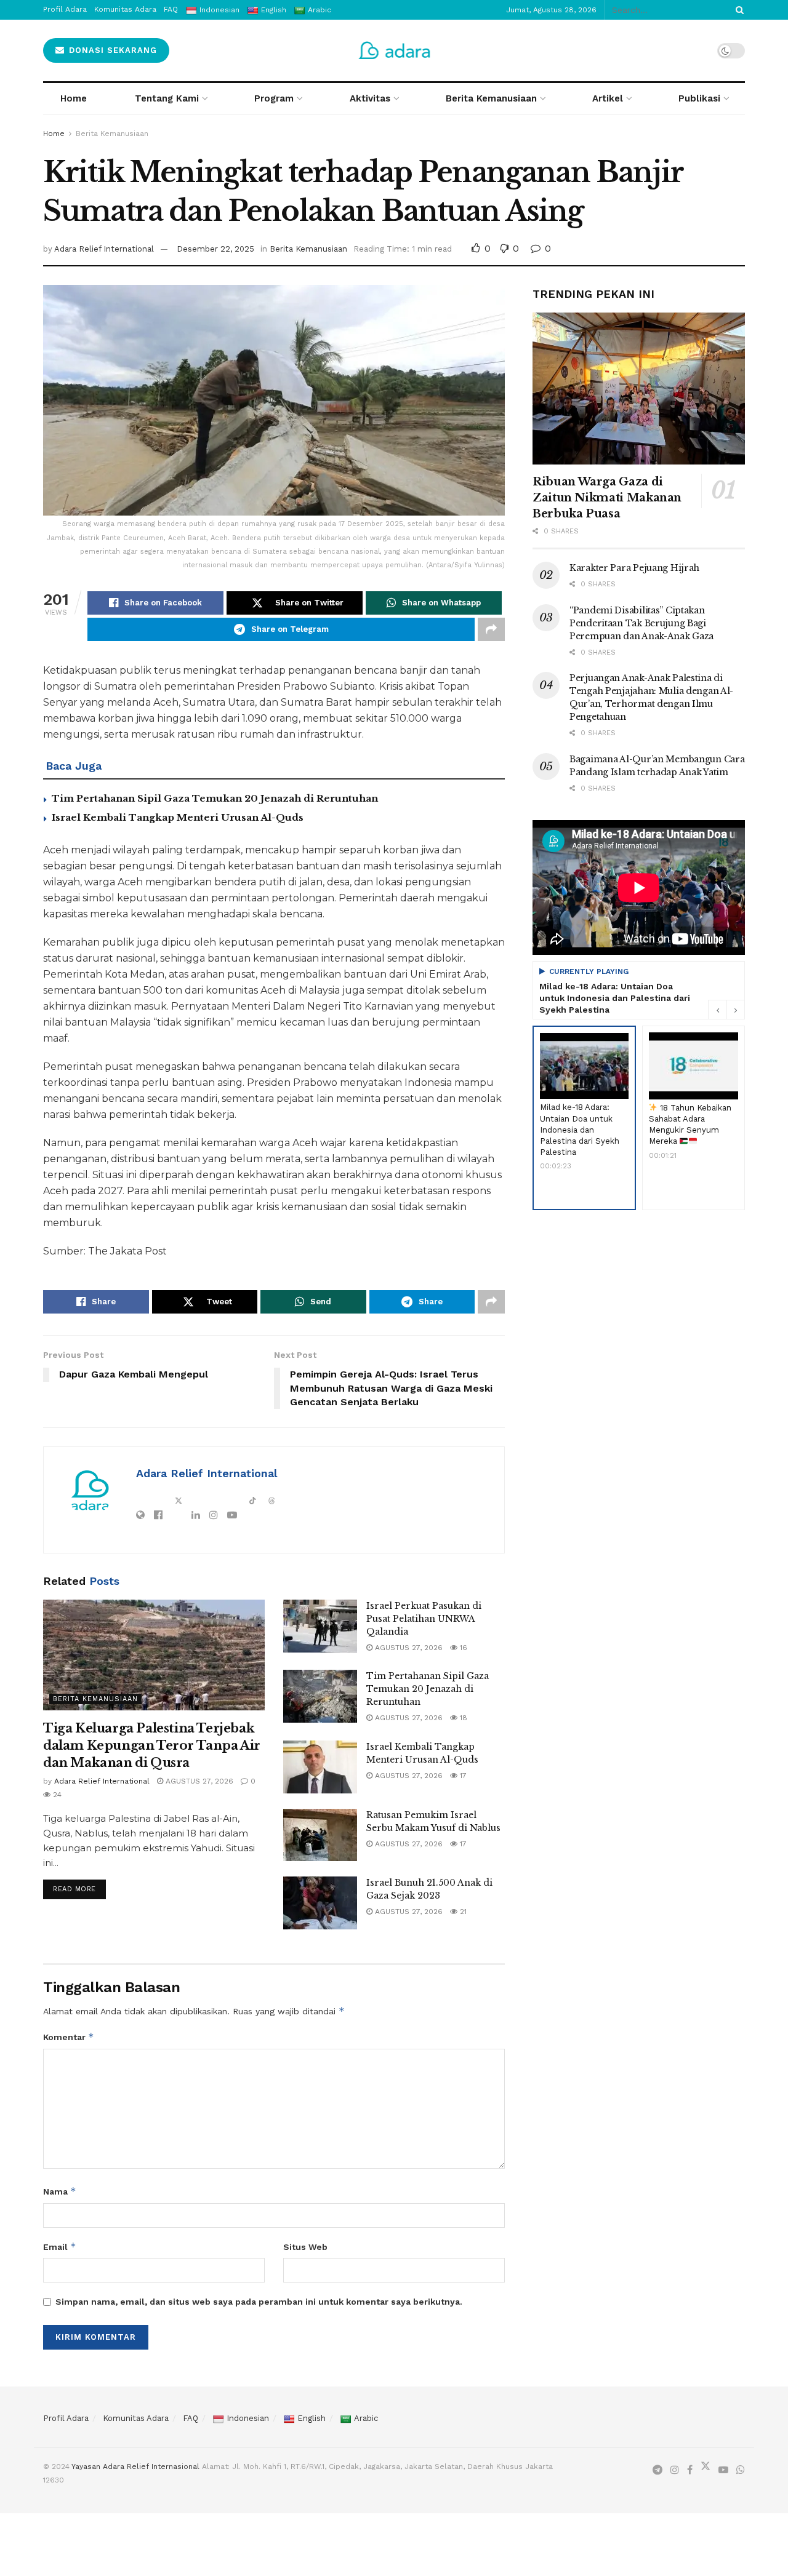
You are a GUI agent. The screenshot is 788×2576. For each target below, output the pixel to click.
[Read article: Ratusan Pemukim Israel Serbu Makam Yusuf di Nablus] (320, 1835)
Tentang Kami (167, 98)
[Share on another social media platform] (491, 629)
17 (462, 1776)
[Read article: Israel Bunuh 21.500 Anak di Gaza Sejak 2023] (320, 1903)
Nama (60, 2191)
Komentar (69, 2037)
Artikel (608, 98)
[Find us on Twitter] (706, 2469)
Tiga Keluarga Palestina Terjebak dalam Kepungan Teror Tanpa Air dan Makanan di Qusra (152, 1745)
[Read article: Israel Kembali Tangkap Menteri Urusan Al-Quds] (320, 1767)
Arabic (366, 2418)
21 (462, 1912)
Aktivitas (370, 98)
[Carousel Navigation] (726, 1010)
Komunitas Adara (136, 2418)
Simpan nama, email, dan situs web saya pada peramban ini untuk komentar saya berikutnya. (259, 2302)
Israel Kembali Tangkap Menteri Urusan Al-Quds (178, 817)
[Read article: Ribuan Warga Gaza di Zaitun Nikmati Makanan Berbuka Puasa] (639, 389)
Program (274, 98)
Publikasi (699, 98)
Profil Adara (66, 2418)
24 (56, 1795)
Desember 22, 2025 (215, 249)
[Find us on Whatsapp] (741, 2470)
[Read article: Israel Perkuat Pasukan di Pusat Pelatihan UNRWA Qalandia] (320, 1626)
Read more (79, 1886)
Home (74, 98)
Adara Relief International (104, 249)
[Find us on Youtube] (723, 2470)
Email (60, 2247)
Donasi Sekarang (111, 50)
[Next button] (736, 1010)
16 (462, 1648)
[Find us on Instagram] (675, 2470)
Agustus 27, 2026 (198, 1781)
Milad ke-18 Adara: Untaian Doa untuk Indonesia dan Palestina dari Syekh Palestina (615, 998)
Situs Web (305, 2247)
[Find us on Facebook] (690, 2470)
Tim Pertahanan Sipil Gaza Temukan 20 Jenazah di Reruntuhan (215, 798)
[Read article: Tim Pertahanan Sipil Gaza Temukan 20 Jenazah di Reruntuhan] (320, 1696)
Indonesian (248, 2418)
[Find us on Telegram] (657, 2470)
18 (462, 1718)
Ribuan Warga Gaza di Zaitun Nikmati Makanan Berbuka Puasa (607, 498)
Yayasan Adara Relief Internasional (135, 2466)
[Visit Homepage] (394, 50)
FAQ (191, 2418)
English (312, 2418)
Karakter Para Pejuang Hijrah (634, 568)
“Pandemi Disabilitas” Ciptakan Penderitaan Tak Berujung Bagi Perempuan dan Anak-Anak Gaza (641, 623)
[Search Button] (738, 10)
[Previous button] (717, 1010)
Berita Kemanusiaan (491, 98)
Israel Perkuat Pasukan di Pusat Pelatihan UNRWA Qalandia (424, 1619)
